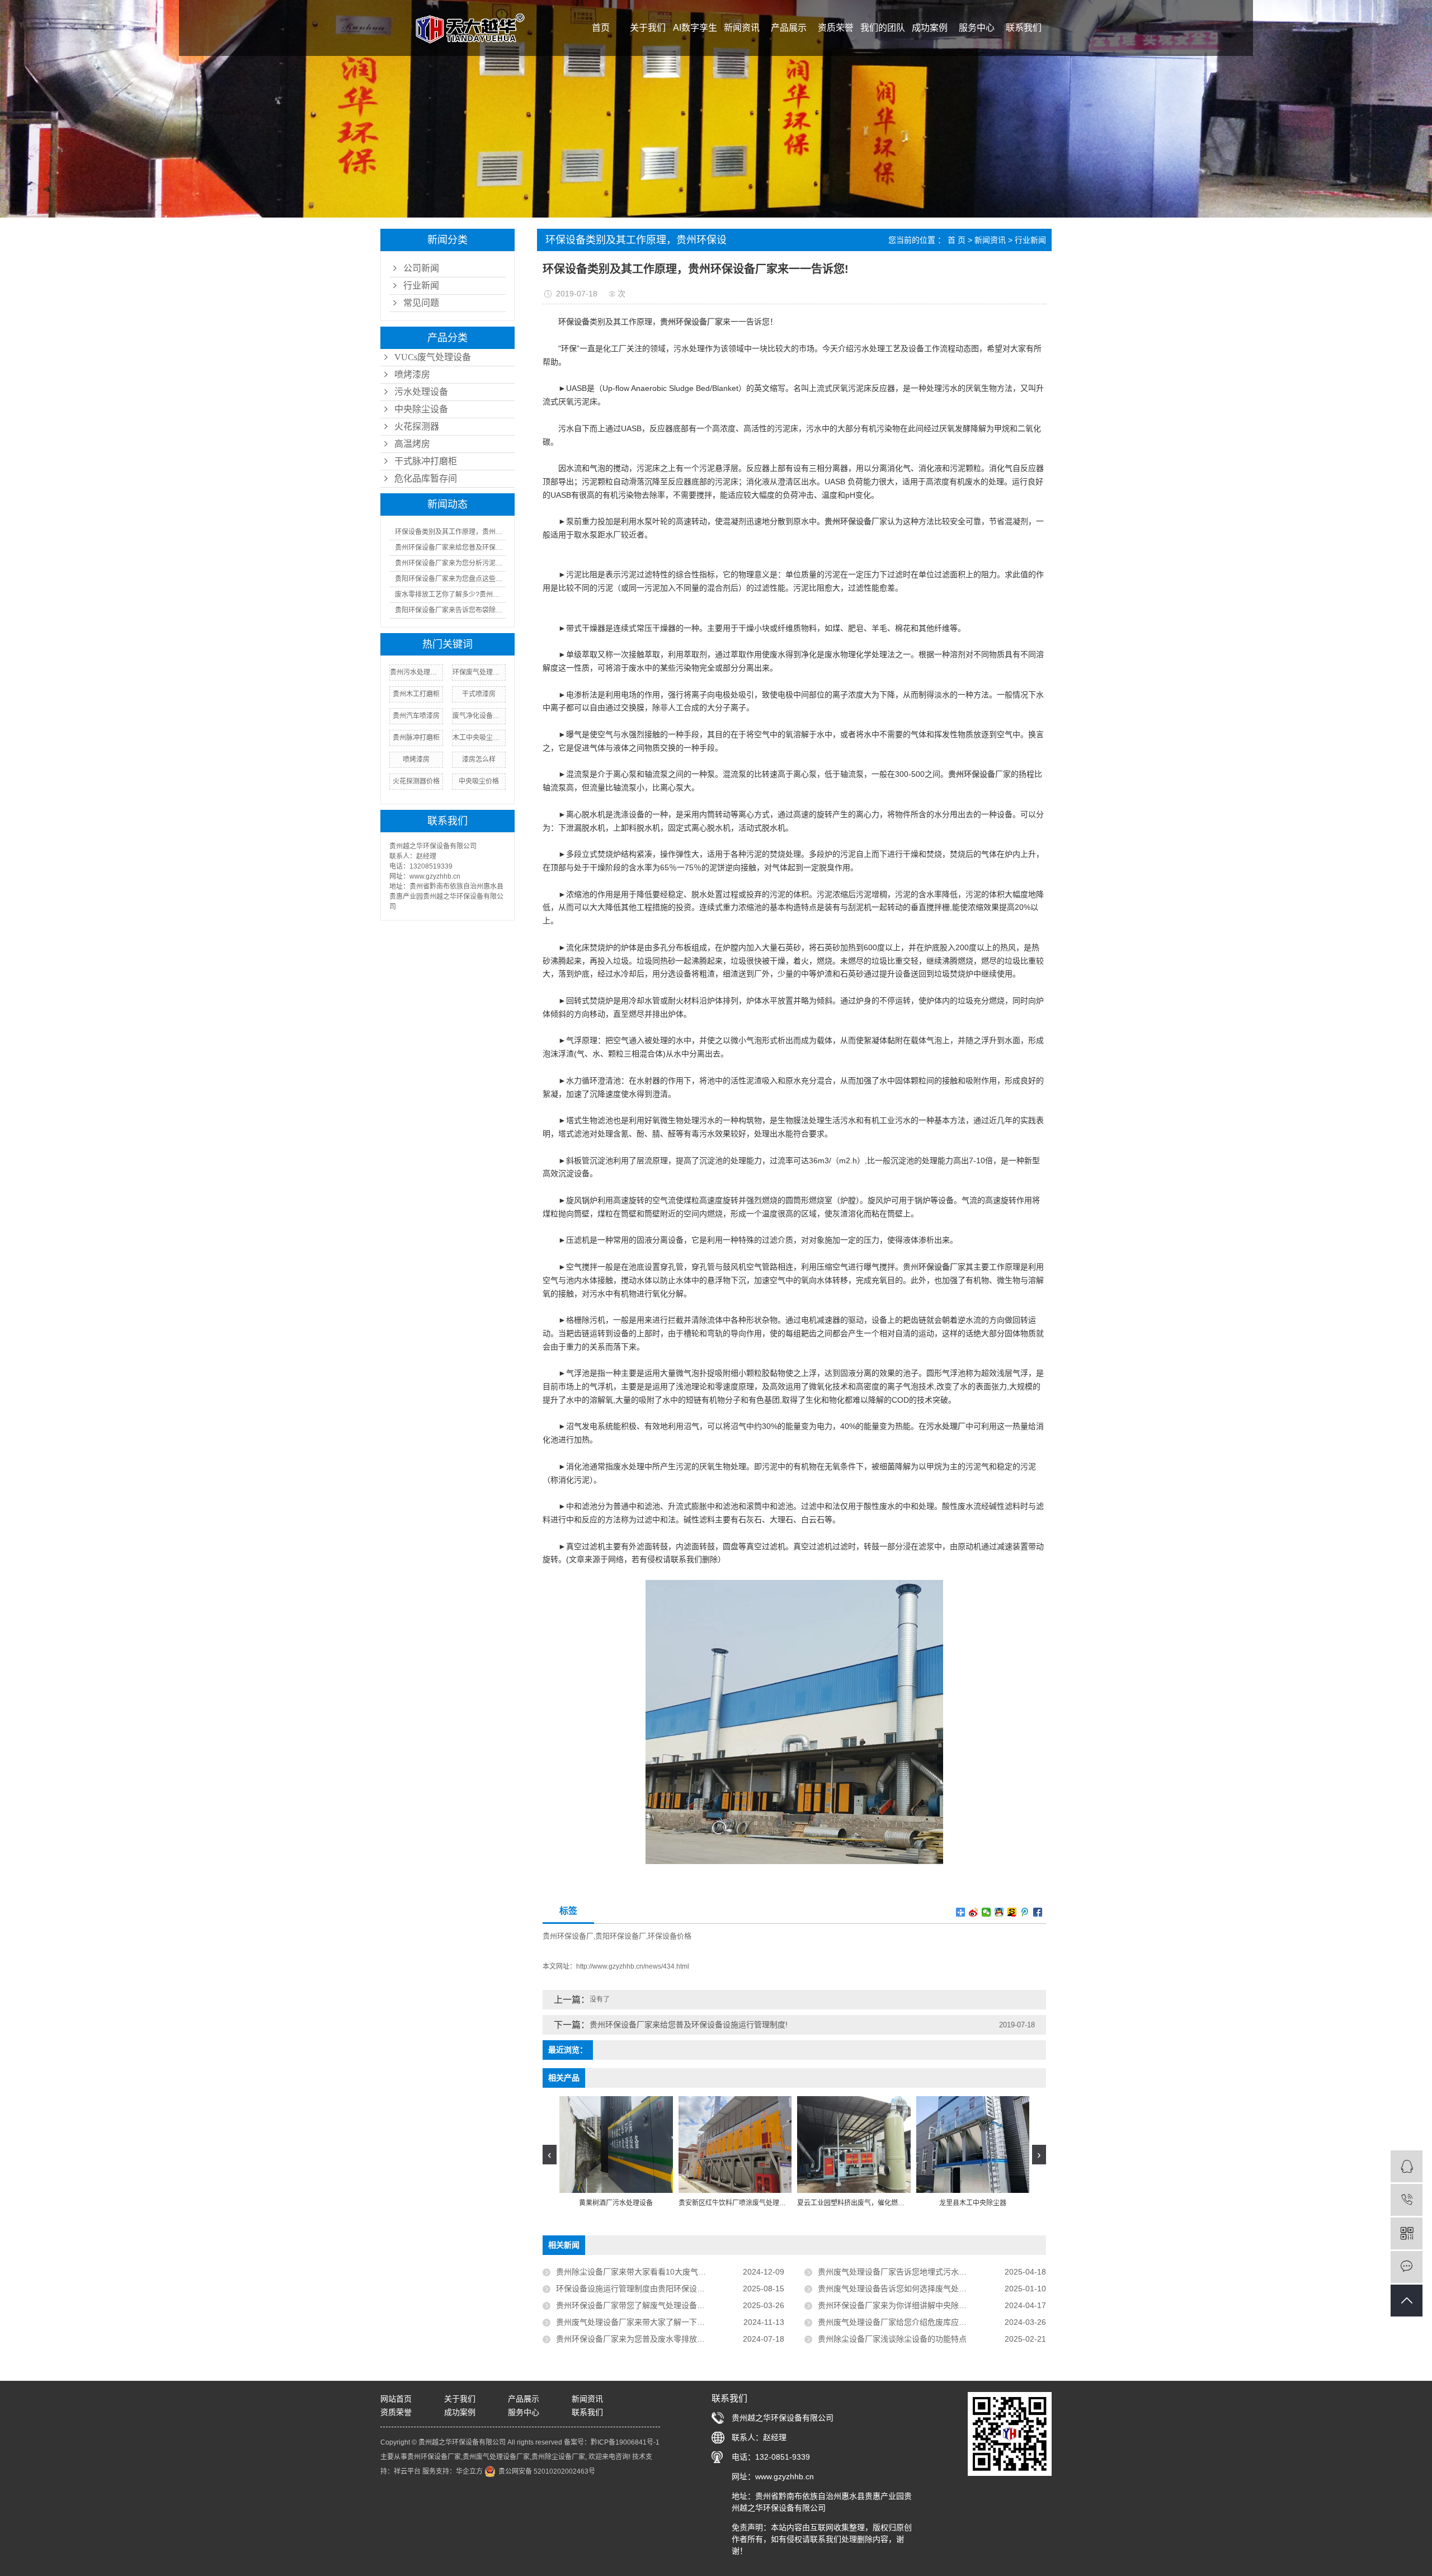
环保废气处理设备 (479, 672)
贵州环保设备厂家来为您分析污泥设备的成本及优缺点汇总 (450, 563)
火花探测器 (417, 426)
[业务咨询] (1407, 2166)
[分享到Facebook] (1038, 1912)
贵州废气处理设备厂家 (496, 2457)
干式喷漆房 (479, 694)
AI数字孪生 (695, 28)
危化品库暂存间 (426, 478)
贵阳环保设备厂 (621, 1936)
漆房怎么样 (479, 759)
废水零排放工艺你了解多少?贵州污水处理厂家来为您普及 (450, 595)
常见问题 (421, 303)
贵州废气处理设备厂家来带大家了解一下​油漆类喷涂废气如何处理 (670, 2322)
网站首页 (396, 2399)
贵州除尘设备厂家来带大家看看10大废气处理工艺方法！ (654, 2272)
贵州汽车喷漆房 (416, 716)
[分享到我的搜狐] (1012, 1912)
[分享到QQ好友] (999, 1912)
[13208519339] (1407, 2200)
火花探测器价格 (416, 781)
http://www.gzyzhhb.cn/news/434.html (633, 1966)
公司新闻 (421, 268)
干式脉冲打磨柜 (426, 461)
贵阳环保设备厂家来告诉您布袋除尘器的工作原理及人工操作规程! (450, 610)
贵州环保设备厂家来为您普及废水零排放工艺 (634, 2339)
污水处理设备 (421, 392)
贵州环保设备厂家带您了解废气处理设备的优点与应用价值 (658, 2305)
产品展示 (789, 28)
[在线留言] (1407, 2267)
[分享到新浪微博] (974, 1912)
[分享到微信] (986, 1912)
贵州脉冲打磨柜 (416, 738)
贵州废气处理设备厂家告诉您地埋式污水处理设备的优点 (916, 2272)
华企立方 (469, 2471)
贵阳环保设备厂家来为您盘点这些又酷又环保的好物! (450, 579)
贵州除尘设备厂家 (558, 2457)
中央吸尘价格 (479, 781)
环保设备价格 (670, 1936)
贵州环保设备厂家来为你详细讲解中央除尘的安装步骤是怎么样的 (931, 2305)
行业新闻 (421, 286)
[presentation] (550, 2155)
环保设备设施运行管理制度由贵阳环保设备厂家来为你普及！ (662, 2289)
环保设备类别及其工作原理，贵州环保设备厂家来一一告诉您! (450, 532)
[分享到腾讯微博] (1025, 1912)
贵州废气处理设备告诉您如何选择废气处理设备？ (904, 2289)
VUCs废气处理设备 (433, 357)
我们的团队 (883, 28)
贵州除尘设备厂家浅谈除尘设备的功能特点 (892, 2339)
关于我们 (648, 28)
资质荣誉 (836, 28)
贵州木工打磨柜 (416, 694)
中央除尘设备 (421, 409)
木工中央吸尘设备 (479, 738)
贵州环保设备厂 (568, 1936)
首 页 (957, 240)
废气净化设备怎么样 (479, 716)
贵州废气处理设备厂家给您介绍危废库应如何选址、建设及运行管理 (932, 2322)
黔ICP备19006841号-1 (625, 2442)
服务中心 (977, 28)
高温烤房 (412, 444)
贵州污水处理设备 (416, 672)
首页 (601, 28)
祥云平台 (407, 2471)
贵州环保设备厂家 (434, 2457)
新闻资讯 (742, 28)
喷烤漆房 (412, 374)
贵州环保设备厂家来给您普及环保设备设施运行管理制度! (450, 548)
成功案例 (930, 28)
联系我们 (1024, 28)
